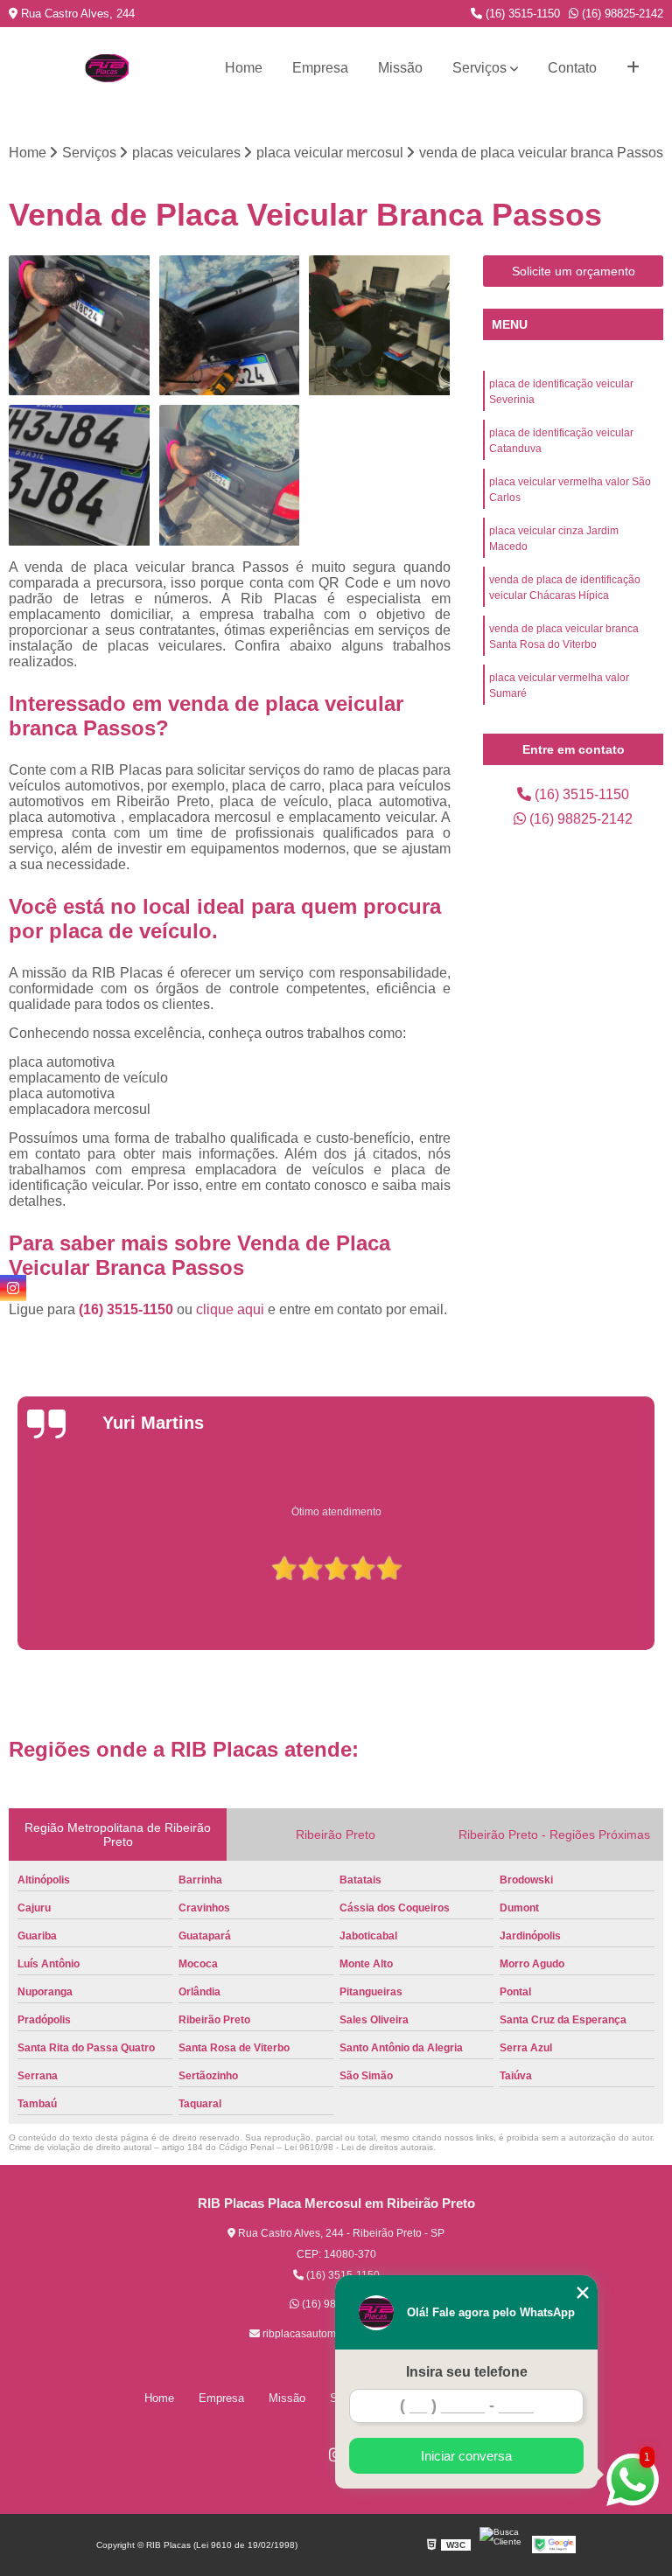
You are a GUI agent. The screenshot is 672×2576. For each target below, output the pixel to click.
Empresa (320, 68)
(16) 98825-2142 (621, 14)
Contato (572, 68)
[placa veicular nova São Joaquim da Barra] (380, 326)
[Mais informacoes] (633, 68)
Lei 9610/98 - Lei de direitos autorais (359, 2147)
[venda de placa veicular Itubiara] (230, 326)
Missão (400, 68)
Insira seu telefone (467, 2372)
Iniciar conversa (466, 2456)
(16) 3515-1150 (521, 14)
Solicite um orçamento (574, 271)
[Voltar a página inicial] (107, 68)
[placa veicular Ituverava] (230, 476)
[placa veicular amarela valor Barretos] (80, 326)
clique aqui (230, 1309)
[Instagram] (13, 1288)
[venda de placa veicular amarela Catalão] (80, 476)
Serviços (479, 68)
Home (244, 68)
